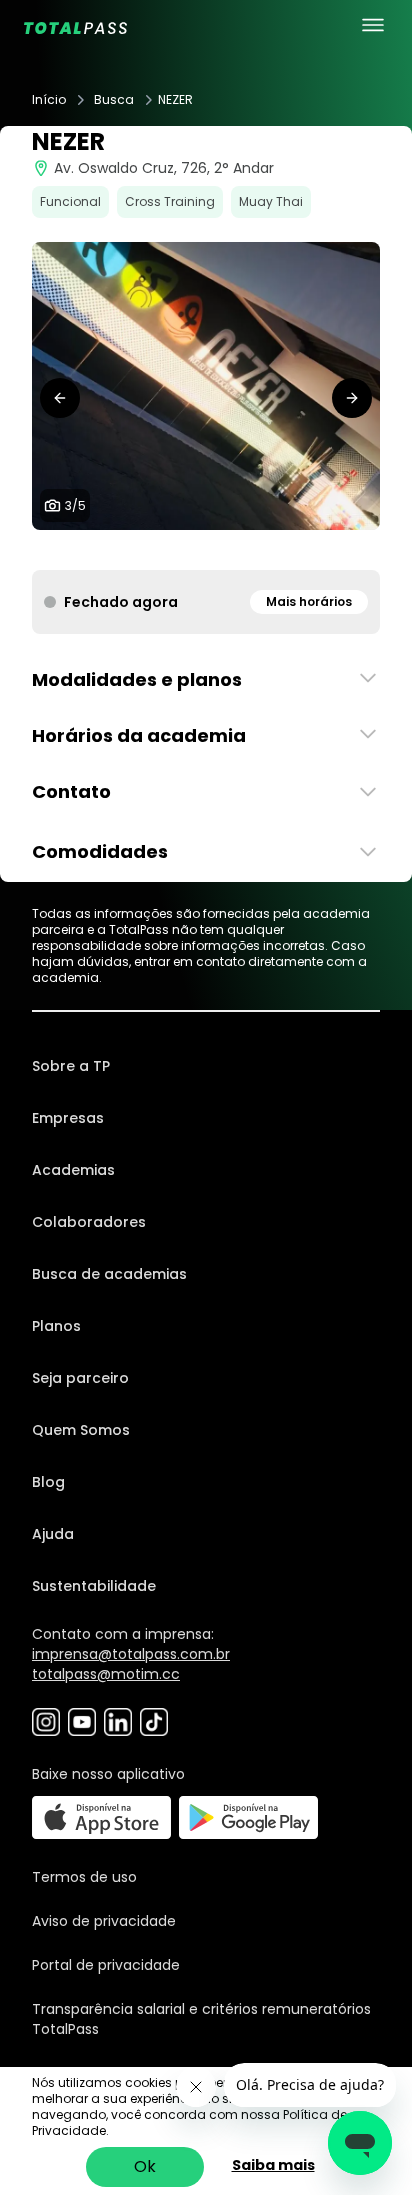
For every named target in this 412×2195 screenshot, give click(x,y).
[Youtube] (82, 1722)
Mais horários (309, 601)
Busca (114, 100)
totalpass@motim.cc (106, 1674)
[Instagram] (46, 1722)
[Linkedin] (118, 1722)
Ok (145, 2166)
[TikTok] (154, 1722)
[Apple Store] (101, 1817)
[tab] (174, 550)
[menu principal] (373, 25)
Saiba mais (273, 2165)
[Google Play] (248, 1817)
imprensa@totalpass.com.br (131, 1654)
